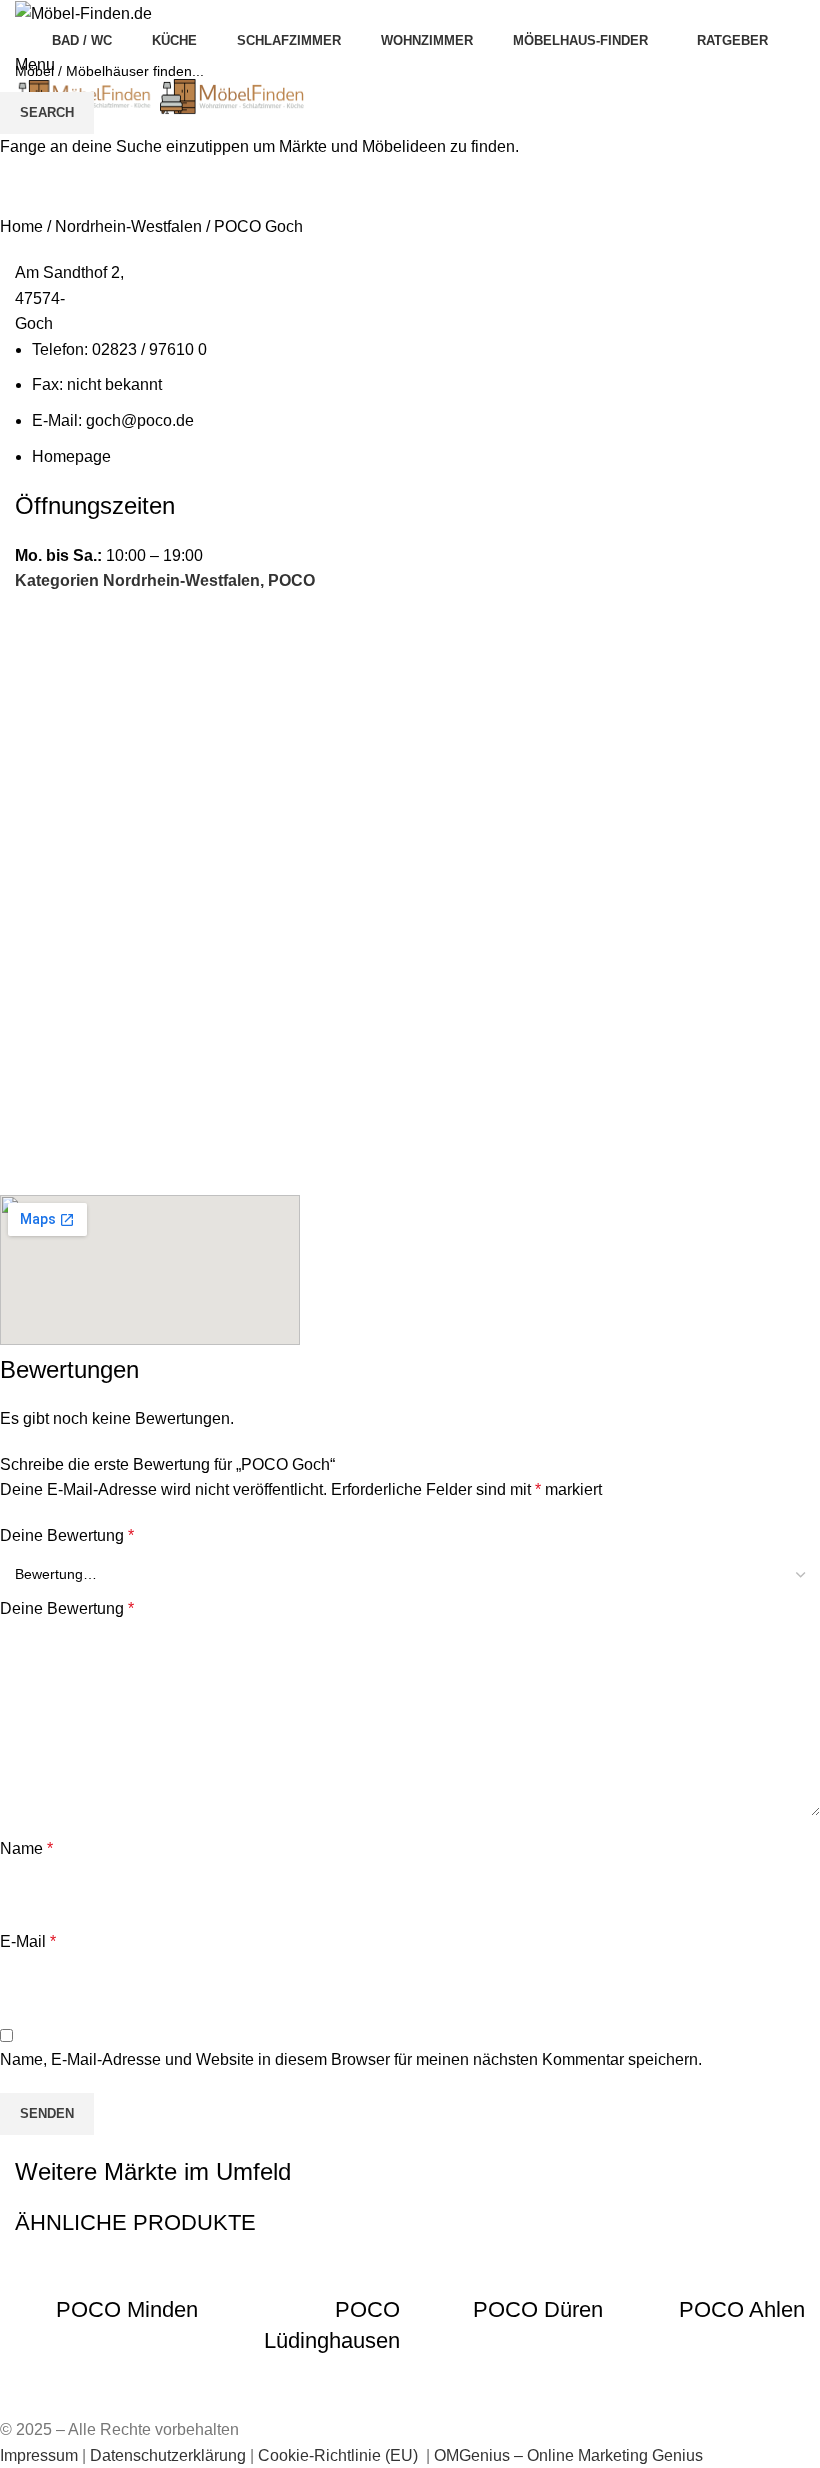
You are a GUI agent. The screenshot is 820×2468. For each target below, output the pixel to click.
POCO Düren (538, 2309)
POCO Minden (127, 2309)
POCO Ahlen (742, 2309)
